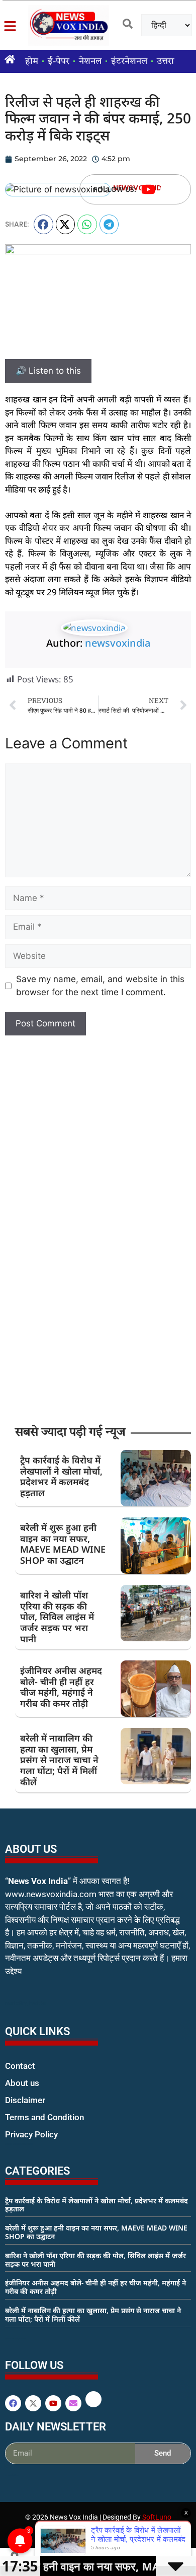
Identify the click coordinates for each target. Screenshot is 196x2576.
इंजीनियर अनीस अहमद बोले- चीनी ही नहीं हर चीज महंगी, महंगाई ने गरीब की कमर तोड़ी (61, 1687)
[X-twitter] (33, 2403)
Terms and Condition (44, 2117)
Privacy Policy (31, 2134)
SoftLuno (157, 2517)
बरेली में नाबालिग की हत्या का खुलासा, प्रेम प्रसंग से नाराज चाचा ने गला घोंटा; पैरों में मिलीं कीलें (59, 1760)
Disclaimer (25, 2100)
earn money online (16, 2338)
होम (32, 61)
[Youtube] (148, 189)
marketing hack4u (25, 2003)
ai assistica (12, 2475)
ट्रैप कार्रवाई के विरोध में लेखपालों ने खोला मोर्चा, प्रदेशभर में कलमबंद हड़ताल (61, 1476)
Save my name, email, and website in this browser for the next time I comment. (100, 986)
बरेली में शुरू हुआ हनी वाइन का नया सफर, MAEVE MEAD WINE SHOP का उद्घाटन (63, 1544)
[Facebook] (13, 2403)
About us (22, 2083)
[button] (43, 224)
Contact (20, 2066)
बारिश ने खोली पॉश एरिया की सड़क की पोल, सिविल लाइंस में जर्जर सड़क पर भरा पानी (57, 1617)
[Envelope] (73, 2403)
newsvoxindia (118, 643)
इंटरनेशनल (129, 61)
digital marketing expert (19, 2144)
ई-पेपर (59, 61)
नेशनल (90, 61)
